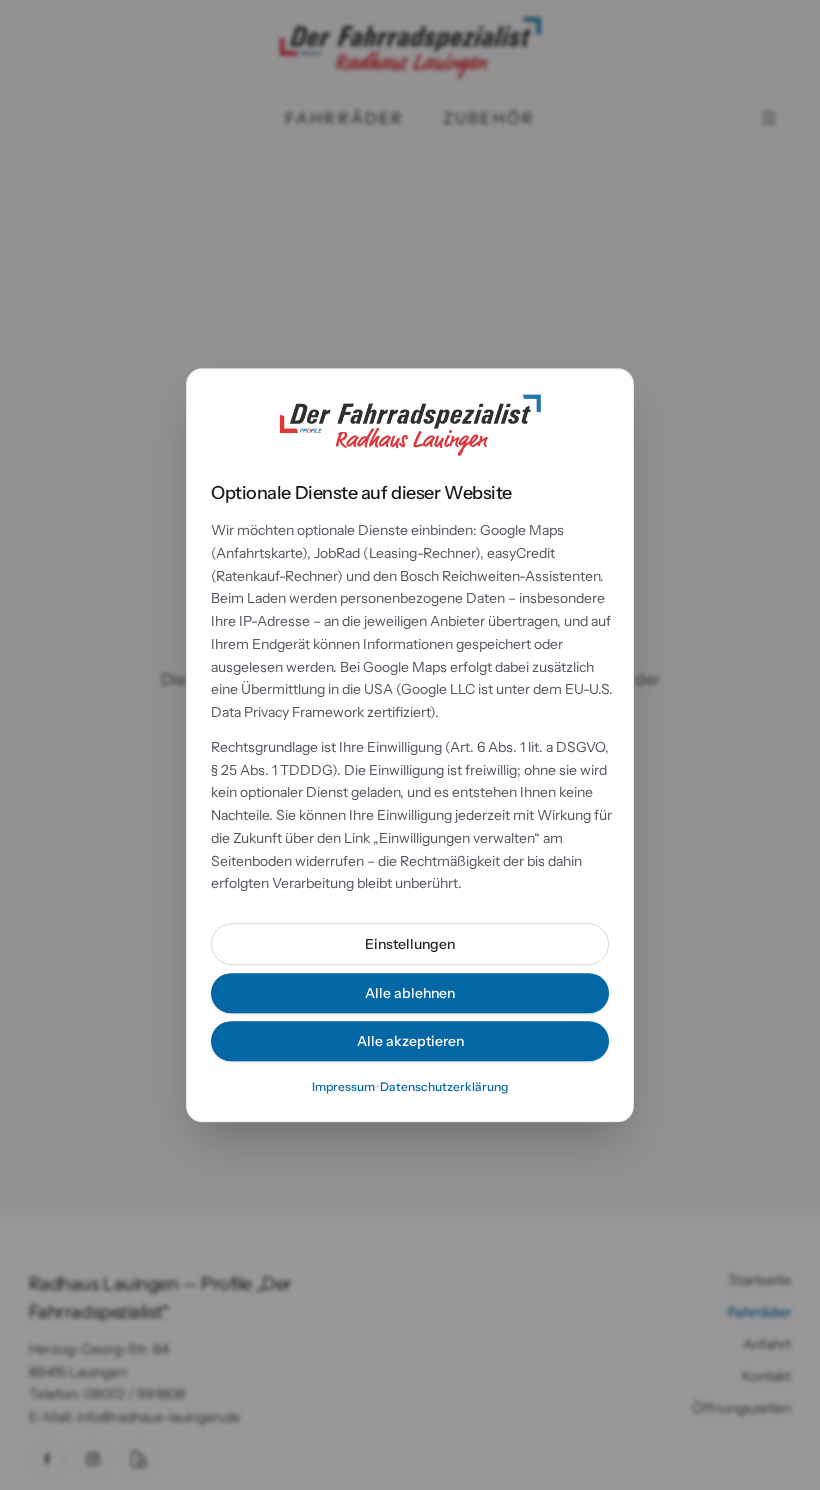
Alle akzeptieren (410, 1041)
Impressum (343, 1086)
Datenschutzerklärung (444, 1086)
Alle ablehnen (410, 993)
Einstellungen (410, 944)
